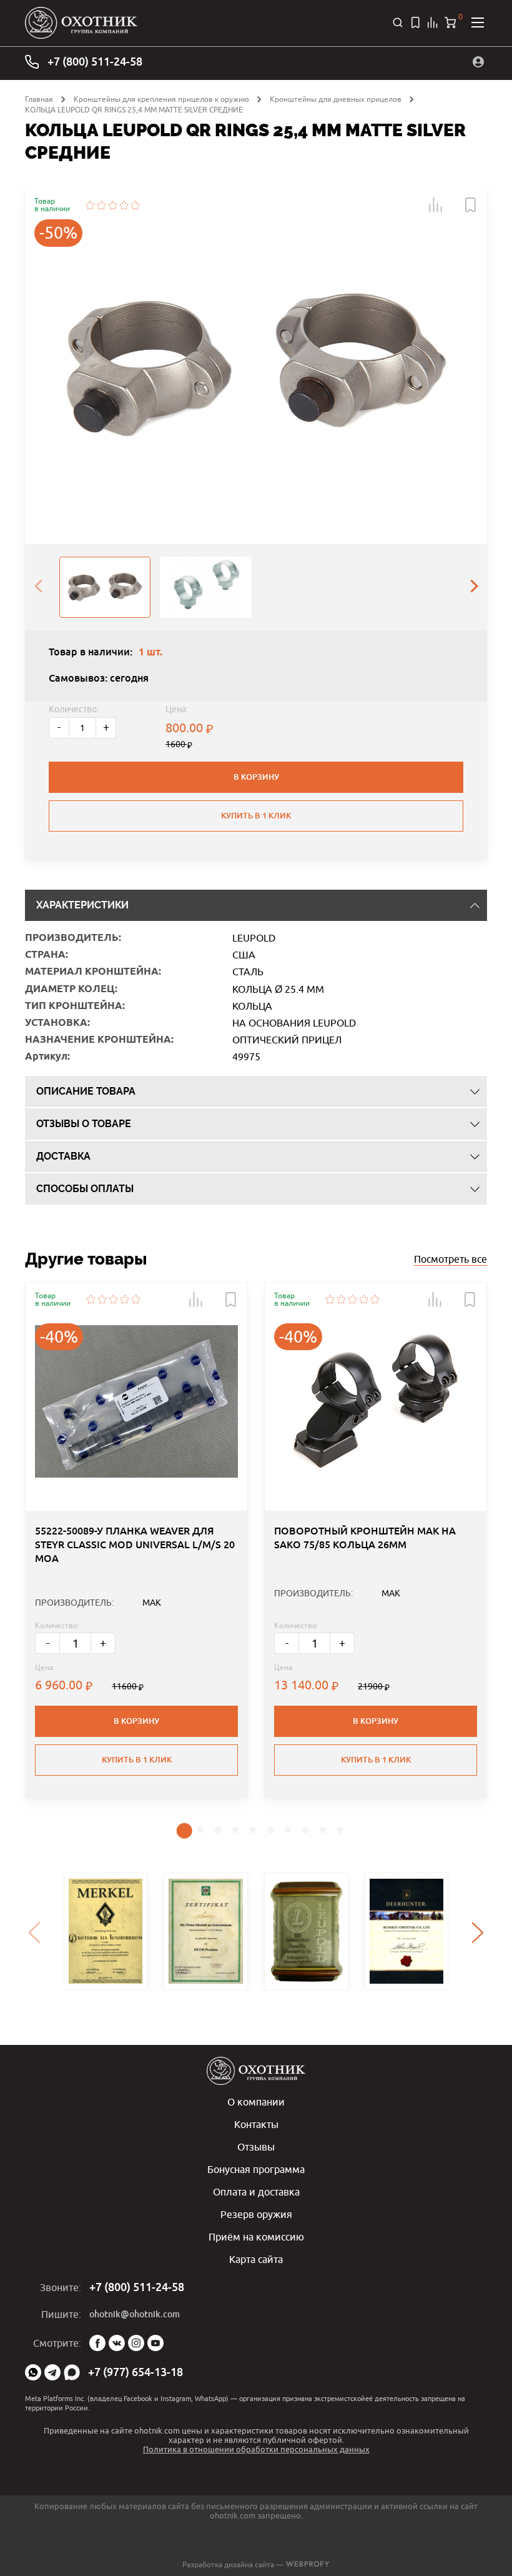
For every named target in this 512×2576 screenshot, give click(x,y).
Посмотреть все (450, 1259)
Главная (39, 99)
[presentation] (38, 587)
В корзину (256, 777)
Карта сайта (256, 2259)
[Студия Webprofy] (308, 2564)
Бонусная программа (256, 2169)
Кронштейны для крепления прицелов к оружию (161, 99)
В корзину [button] (136, 1721)
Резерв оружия (256, 2214)
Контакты (256, 2124)
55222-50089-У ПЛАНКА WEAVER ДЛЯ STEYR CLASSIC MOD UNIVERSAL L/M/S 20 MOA (135, 1545)
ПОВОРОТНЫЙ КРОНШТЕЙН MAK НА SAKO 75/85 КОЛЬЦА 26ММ (365, 1538)
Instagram (136, 2343)
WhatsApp (33, 2372)
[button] (436, 205)
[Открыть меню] (478, 22)
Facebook (97, 2343)
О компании (256, 2102)
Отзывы (256, 2147)
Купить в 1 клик (256, 816)
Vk (117, 2343)
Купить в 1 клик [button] (137, 1760)
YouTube (155, 2343)
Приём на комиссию (256, 2237)
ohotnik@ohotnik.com (135, 2314)
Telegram (52, 2372)
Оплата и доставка (256, 2192)
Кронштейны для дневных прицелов (336, 99)
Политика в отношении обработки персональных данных (256, 2449)
